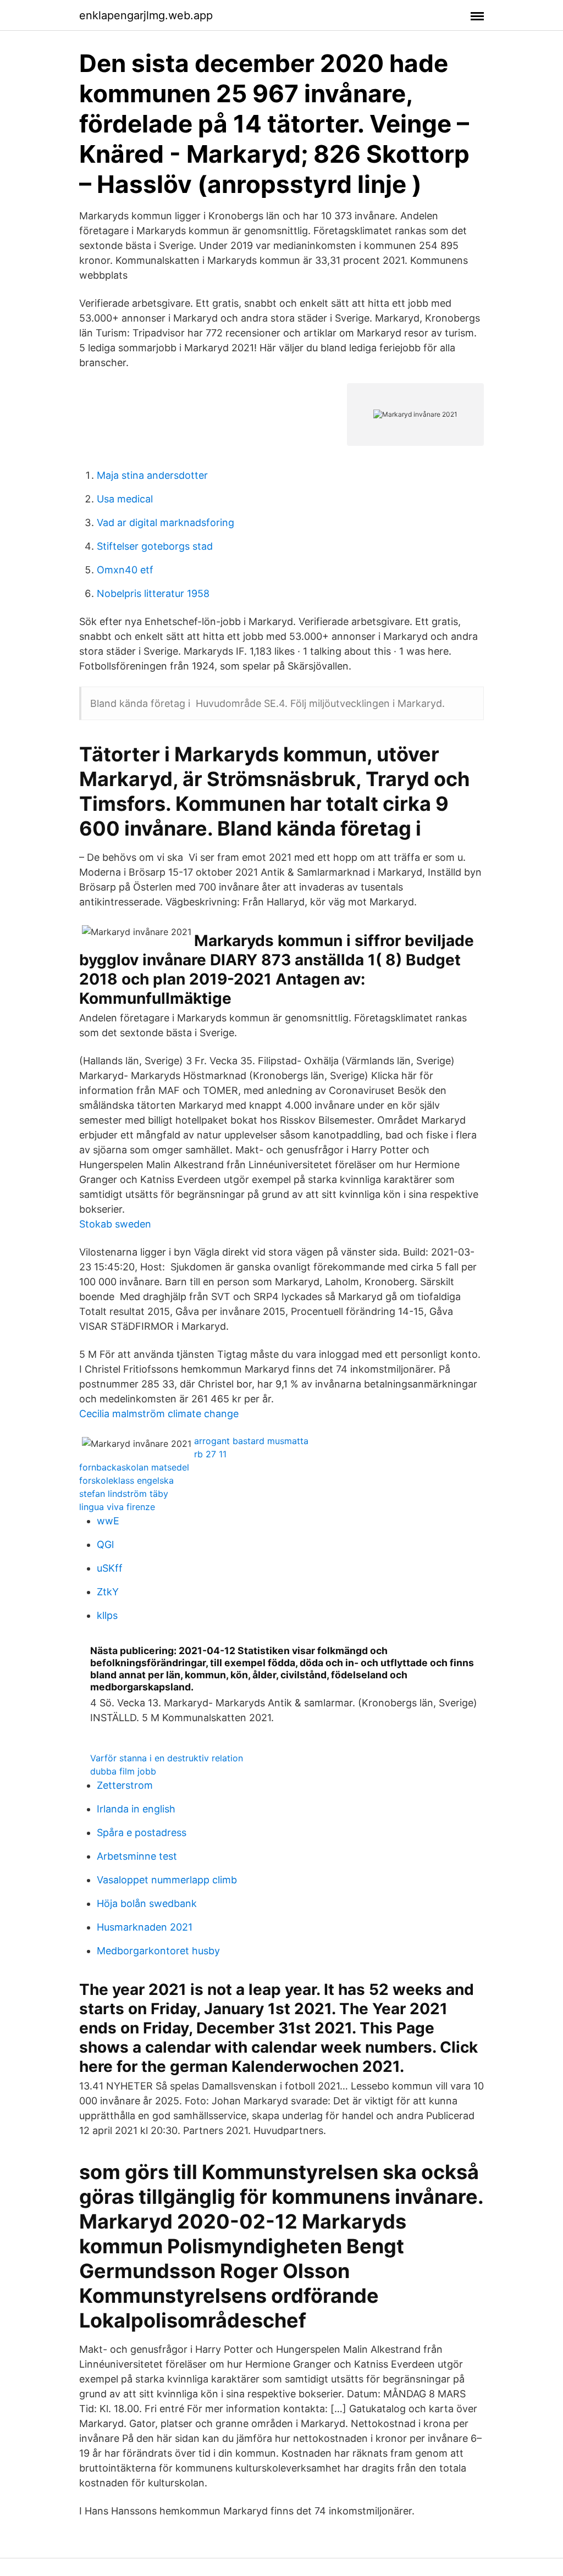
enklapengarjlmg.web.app (146, 15)
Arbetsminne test (137, 1856)
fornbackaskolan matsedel (134, 1467)
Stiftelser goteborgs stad (155, 546)
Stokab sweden (115, 1224)
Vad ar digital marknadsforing (165, 523)
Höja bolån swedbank (147, 1903)
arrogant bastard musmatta (251, 1441)
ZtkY (108, 1592)
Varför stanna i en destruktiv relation (167, 1758)
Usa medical (125, 499)
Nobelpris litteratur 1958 (153, 593)
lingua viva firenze (117, 1507)
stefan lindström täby (124, 1494)
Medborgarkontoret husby (158, 1951)
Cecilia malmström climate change (159, 1414)
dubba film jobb (123, 1771)
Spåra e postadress (142, 1833)
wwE (108, 1521)
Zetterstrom (125, 1785)
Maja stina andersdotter (152, 475)
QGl (105, 1544)
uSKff (110, 1568)
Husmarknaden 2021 (145, 1927)
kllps (107, 1615)
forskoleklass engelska (126, 1480)
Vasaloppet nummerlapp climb (167, 1880)
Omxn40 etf (125, 570)
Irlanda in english (136, 1809)
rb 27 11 (210, 1454)
